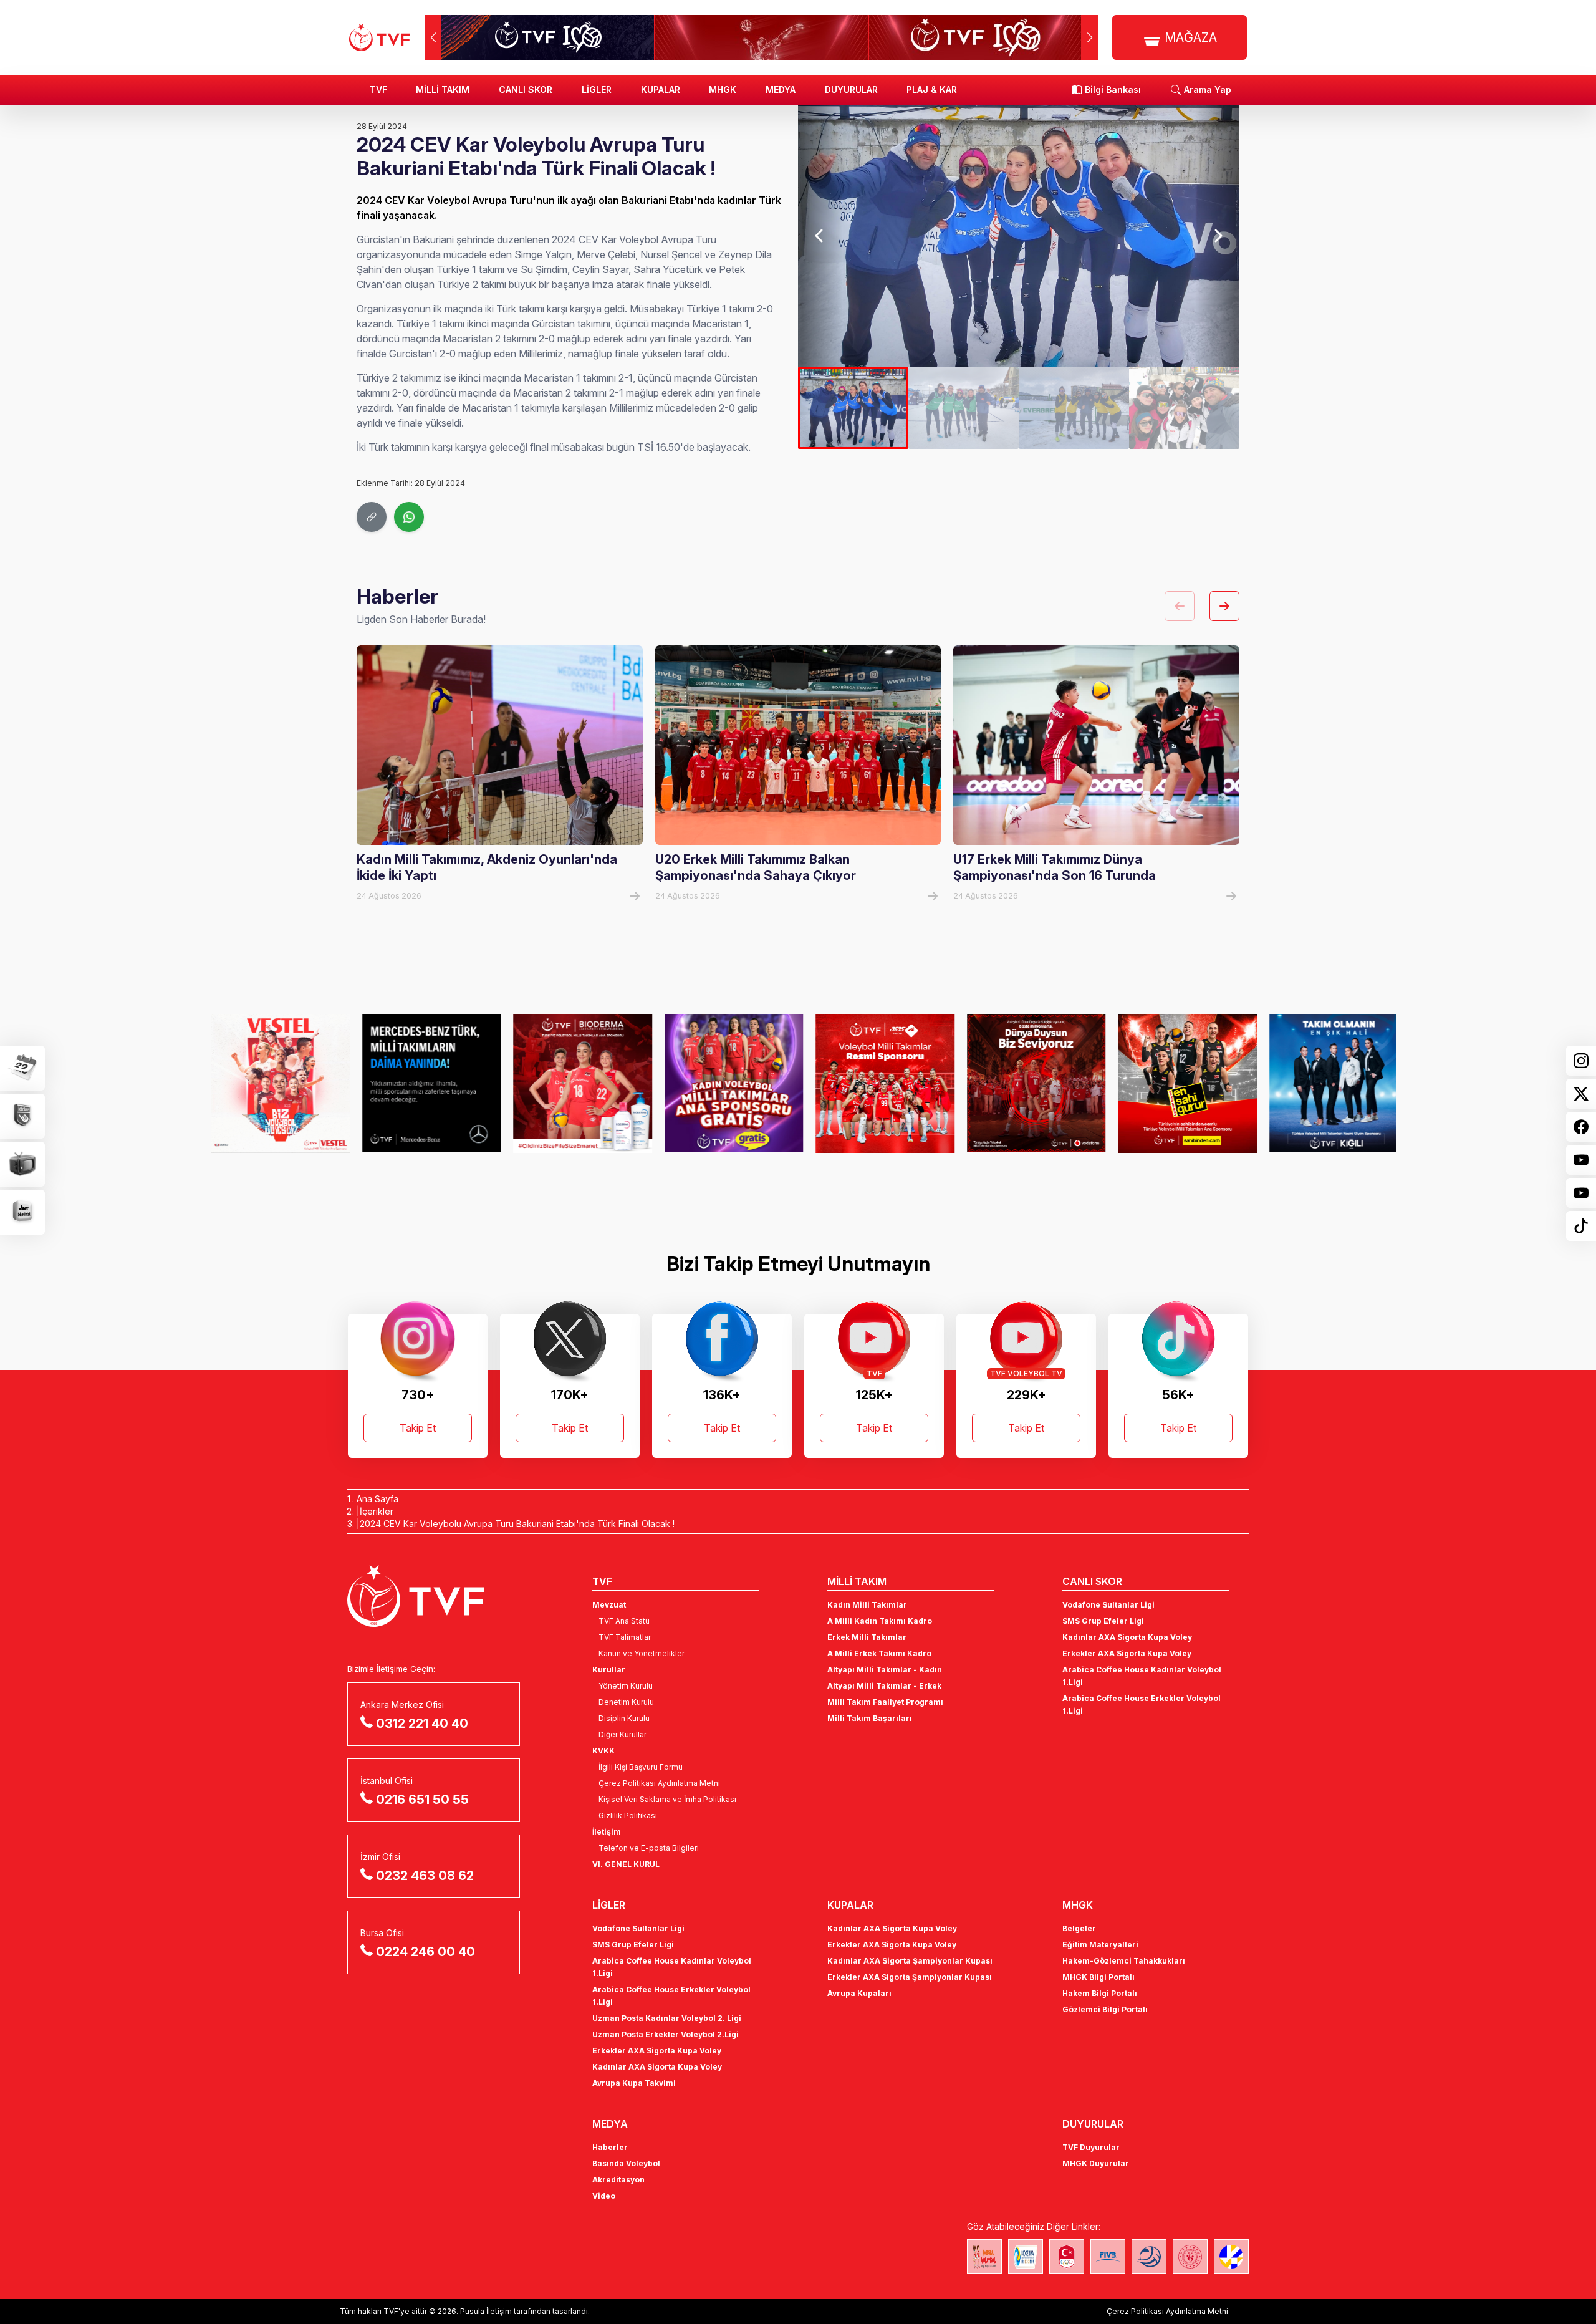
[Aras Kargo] (874, 1083)
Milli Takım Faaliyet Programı (885, 1702)
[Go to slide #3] (1074, 408)
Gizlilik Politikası (628, 1815)
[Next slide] (1217, 236)
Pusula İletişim (486, 2311)
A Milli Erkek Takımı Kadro (879, 1653)
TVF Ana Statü (624, 1621)
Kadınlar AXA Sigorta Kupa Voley (1127, 1637)
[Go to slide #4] (1184, 408)
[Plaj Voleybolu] (1026, 2257)
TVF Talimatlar (625, 1637)
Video (604, 2196)
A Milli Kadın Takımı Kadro (880, 1621)
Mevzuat (609, 1605)
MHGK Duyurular (1096, 2163)
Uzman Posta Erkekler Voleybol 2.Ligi (666, 2034)
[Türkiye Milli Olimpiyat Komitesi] (1067, 2257)
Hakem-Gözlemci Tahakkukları (1124, 1961)
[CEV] (1231, 2257)
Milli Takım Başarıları (870, 1718)
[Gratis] (723, 1083)
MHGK (723, 89)
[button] (1089, 37)
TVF (378, 89)
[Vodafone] (1025, 1083)
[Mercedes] (421, 1083)
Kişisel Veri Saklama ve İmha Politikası (667, 1799)
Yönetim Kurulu (626, 1686)
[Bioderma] (571, 1083)
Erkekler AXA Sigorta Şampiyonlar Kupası (910, 1977)
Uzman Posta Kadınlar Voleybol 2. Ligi (667, 2018)
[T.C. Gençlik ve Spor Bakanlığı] (1190, 2257)
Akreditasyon (618, 2180)
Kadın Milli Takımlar (867, 1605)
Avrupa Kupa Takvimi (634, 2083)
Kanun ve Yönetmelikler (642, 1653)
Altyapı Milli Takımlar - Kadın (885, 1670)
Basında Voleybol (626, 2163)
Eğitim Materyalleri (1100, 1945)
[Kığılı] (1328, 1083)
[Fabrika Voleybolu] (984, 2257)
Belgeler (1079, 1928)
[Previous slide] (820, 236)
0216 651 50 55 (422, 1800)
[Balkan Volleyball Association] (1149, 2257)
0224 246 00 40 (425, 1952)
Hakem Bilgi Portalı (1100, 1993)
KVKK (603, 1751)
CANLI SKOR (526, 89)
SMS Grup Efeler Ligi (1103, 1621)
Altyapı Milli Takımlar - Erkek (884, 1686)
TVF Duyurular (1091, 2147)
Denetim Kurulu (626, 1702)
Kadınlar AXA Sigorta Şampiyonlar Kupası (910, 1961)
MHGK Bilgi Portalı (1098, 1977)
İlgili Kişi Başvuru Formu (641, 1767)
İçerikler (377, 1511)
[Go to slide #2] (964, 408)
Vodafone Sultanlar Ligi (1108, 1605)
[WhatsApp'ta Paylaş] (409, 517)
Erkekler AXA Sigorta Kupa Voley (1127, 1653)
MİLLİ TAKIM (443, 89)
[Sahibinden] (1176, 1083)
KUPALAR (661, 89)
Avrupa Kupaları (859, 1993)
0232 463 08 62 (425, 1876)
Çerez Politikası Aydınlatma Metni (659, 1783)
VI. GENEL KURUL (626, 1864)
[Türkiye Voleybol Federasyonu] (380, 37)
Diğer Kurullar (623, 1734)
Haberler (610, 2147)
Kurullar (609, 1670)
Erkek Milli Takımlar (867, 1637)
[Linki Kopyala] (372, 517)
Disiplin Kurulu (624, 1718)
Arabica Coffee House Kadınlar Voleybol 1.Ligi (1142, 1676)
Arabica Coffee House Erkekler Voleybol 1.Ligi (1142, 1704)
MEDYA (781, 89)
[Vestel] (269, 1083)
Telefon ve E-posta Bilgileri (649, 1848)
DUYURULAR (851, 89)
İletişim (607, 1832)
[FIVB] (1108, 2257)
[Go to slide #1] (853, 408)
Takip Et (418, 1428)
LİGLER (597, 89)
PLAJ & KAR (932, 89)
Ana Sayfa (377, 1499)
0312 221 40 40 (422, 1724)
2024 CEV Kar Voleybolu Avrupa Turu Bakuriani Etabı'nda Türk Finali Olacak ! (517, 1524)
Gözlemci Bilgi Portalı (1105, 2009)
